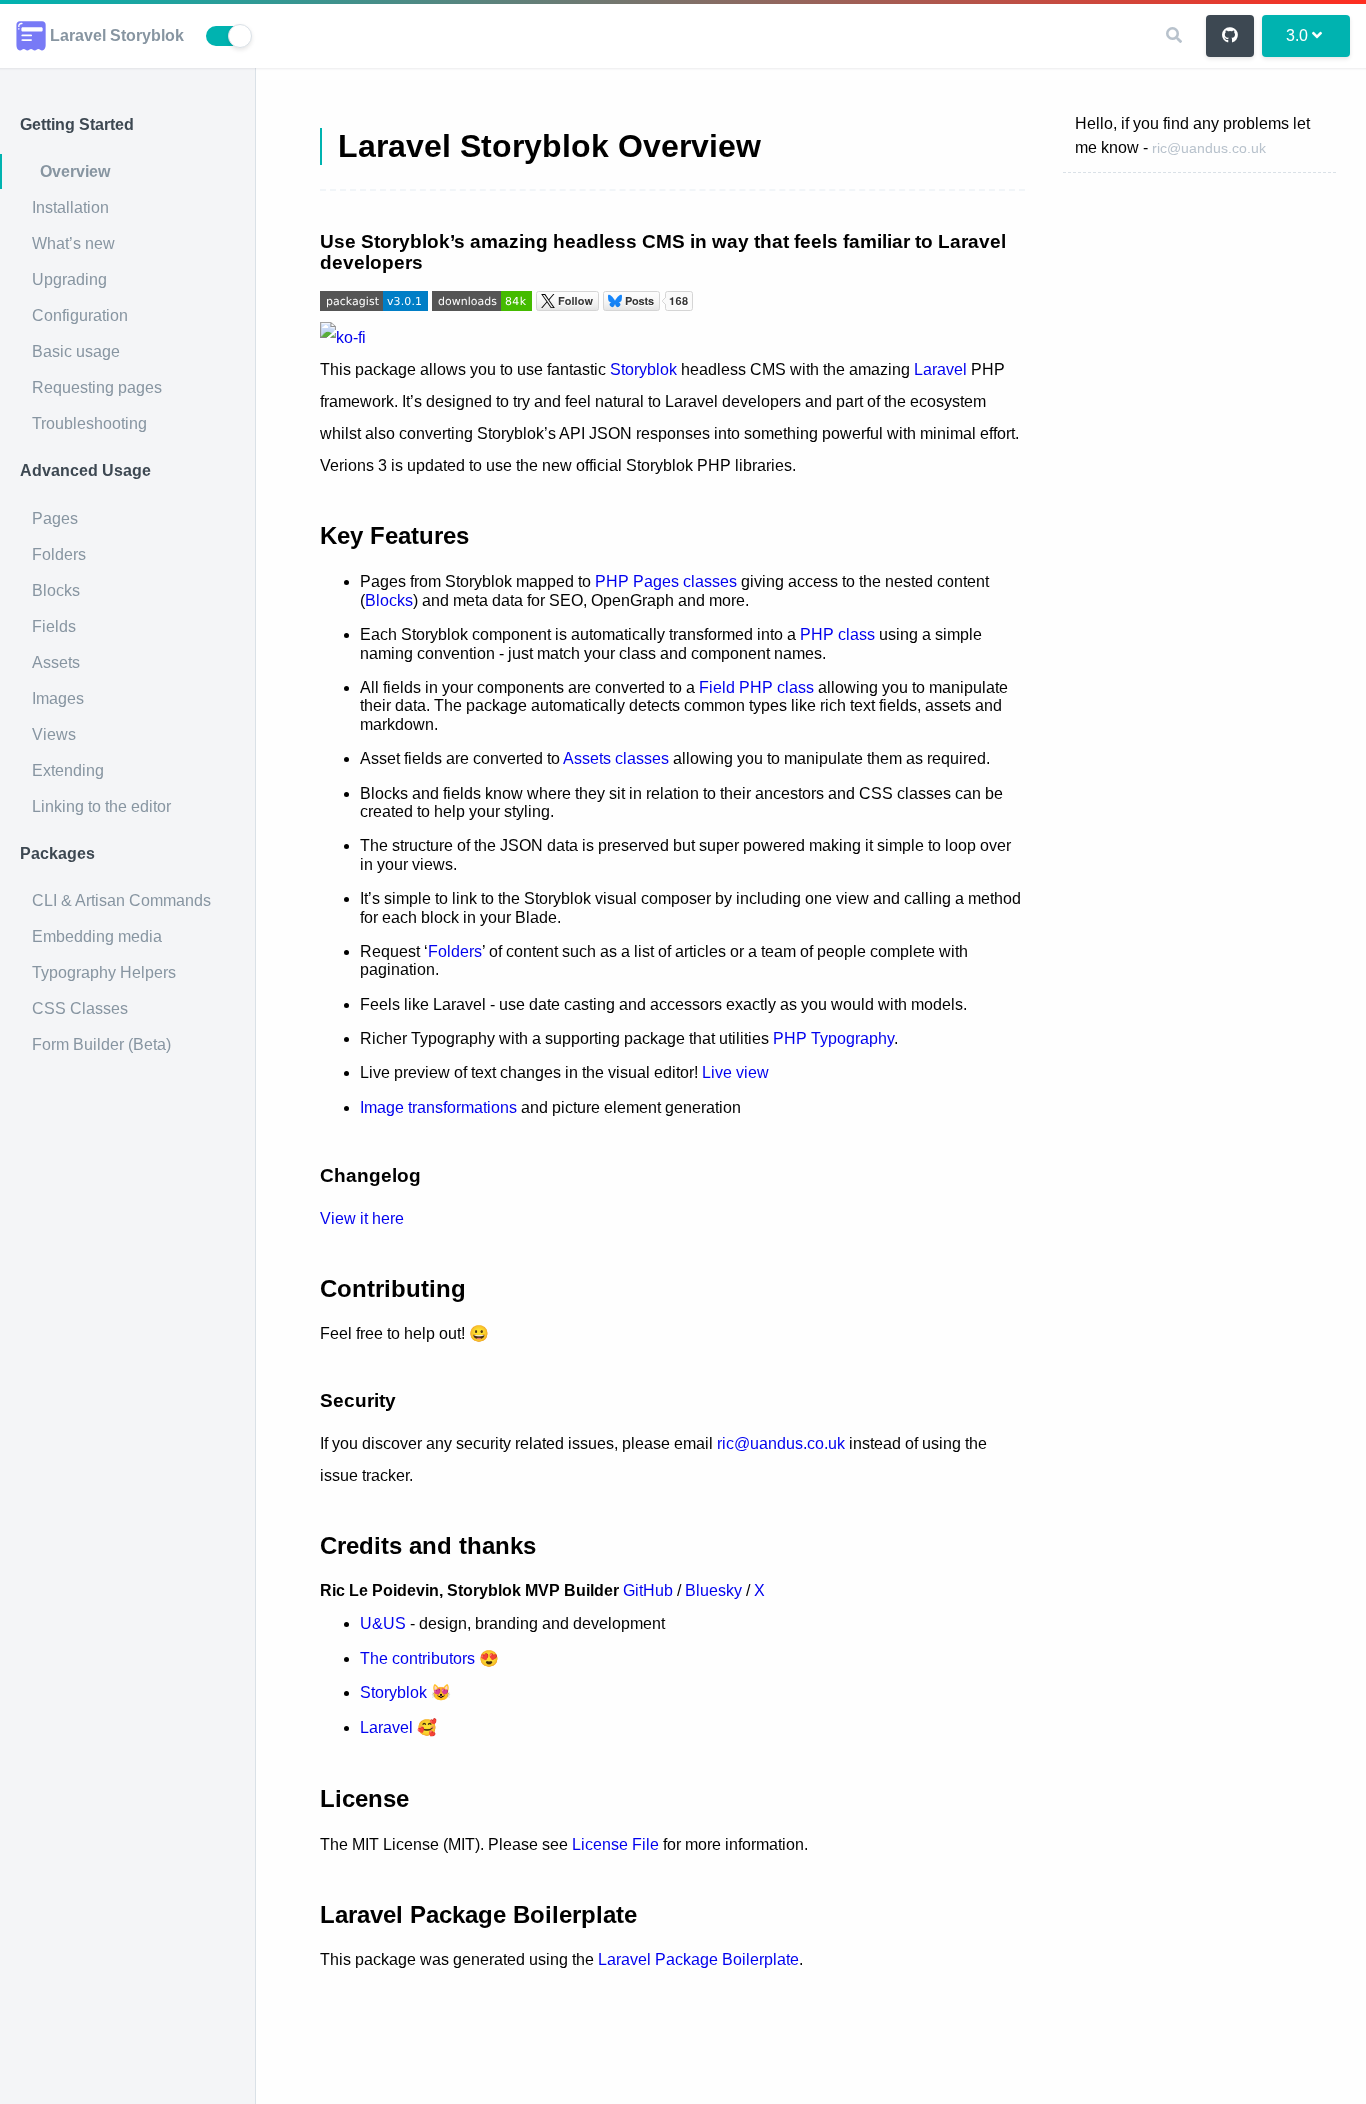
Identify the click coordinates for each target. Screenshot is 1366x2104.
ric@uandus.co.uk (1209, 148)
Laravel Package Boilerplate (698, 1959)
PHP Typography (833, 1038)
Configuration (80, 315)
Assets (56, 662)
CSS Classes (80, 1008)
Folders (59, 554)
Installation (70, 207)
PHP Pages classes (666, 581)
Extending (68, 770)
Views (54, 734)
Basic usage (76, 351)
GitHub (648, 1590)
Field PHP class (756, 687)
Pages (55, 518)
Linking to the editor (101, 806)
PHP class (837, 634)
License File (615, 1844)
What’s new (73, 243)
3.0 (1297, 35)
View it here (362, 1218)
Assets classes (616, 758)
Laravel (940, 369)
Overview (75, 171)
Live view (735, 1072)
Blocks (56, 590)
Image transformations (438, 1107)
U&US (383, 1623)
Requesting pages (97, 387)
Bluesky (713, 1590)
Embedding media (97, 936)
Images (58, 698)
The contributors (417, 1658)
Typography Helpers (104, 972)
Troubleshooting (89, 423)
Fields (54, 626)
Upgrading (69, 279)
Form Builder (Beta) (101, 1044)
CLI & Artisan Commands (121, 900)
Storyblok (643, 369)
